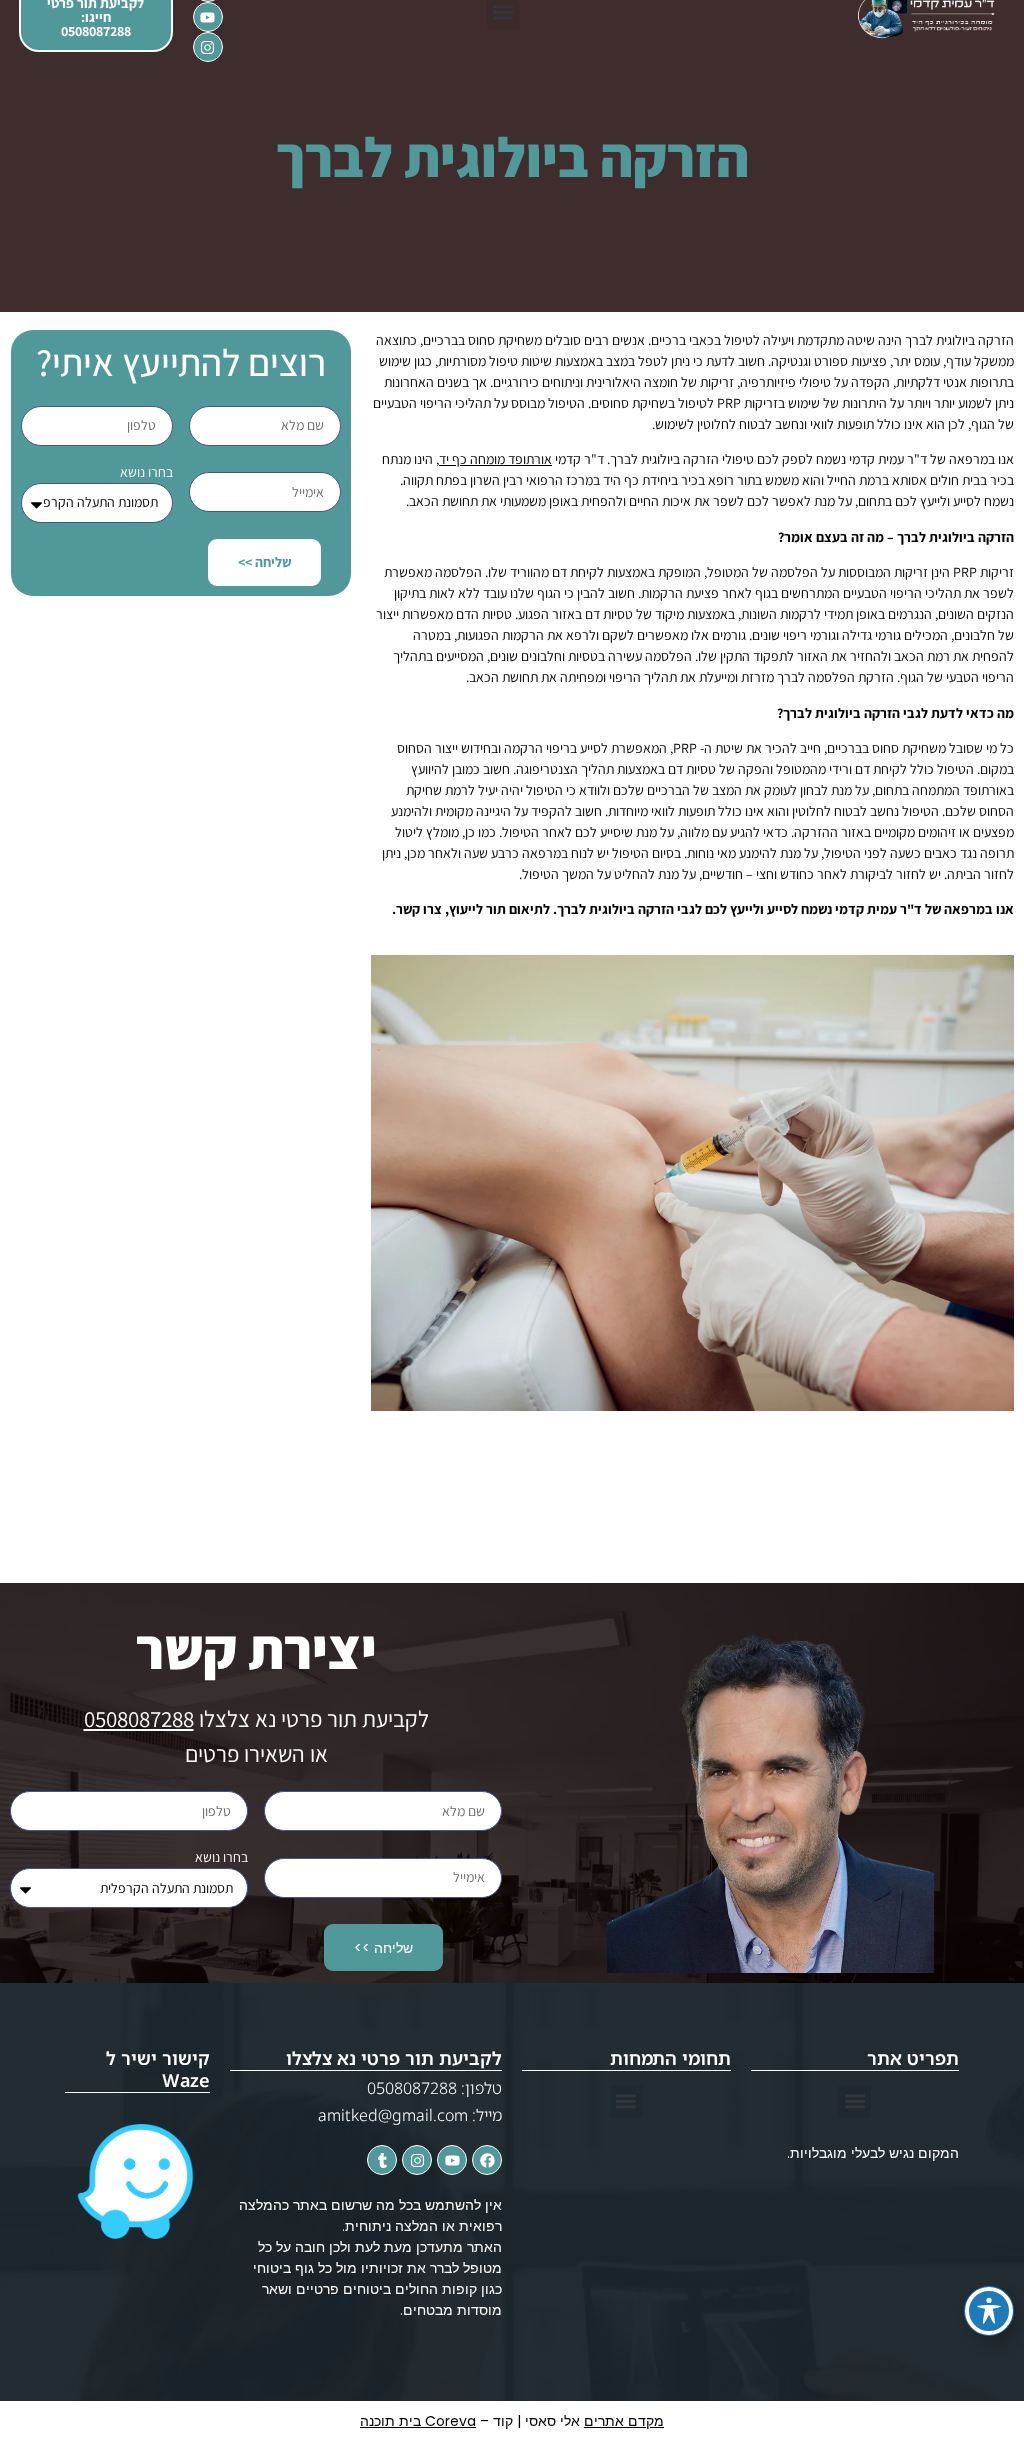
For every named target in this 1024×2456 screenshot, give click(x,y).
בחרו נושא (146, 472)
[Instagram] (208, 47)
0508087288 (139, 1719)
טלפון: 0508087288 (434, 2088)
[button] (854, 2101)
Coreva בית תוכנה (418, 2421)
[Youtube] (208, 17)
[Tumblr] (382, 2160)
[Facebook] (487, 2160)
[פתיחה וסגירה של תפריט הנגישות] (989, 2311)
